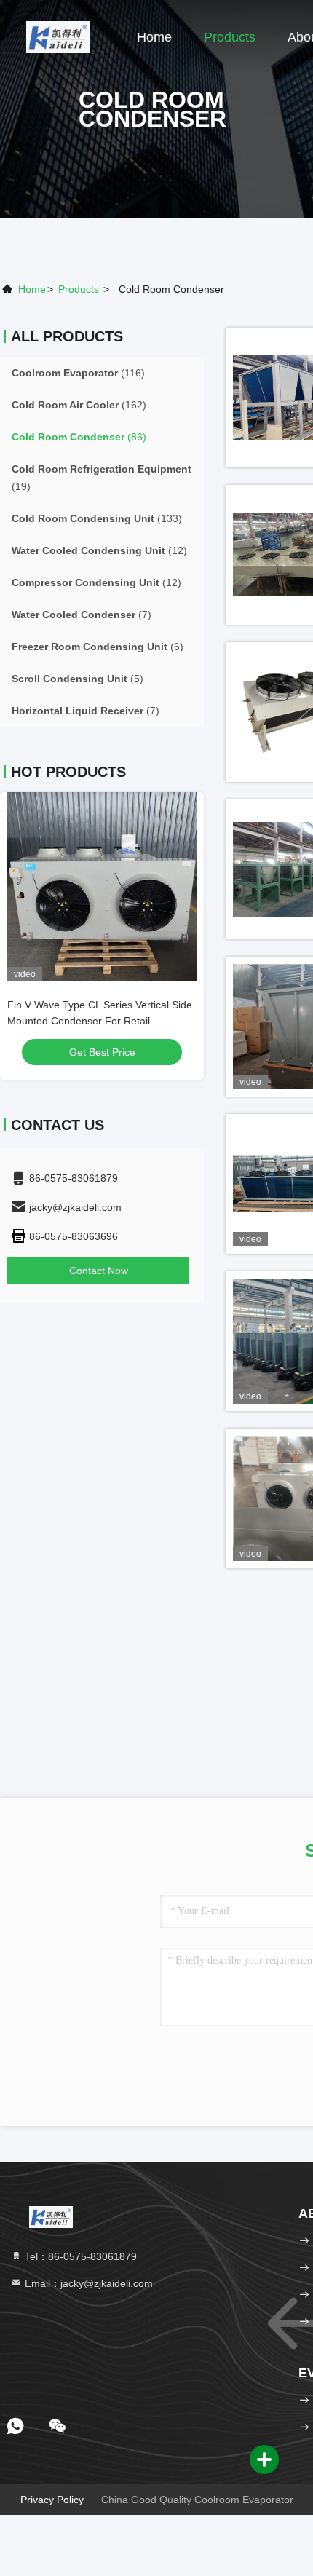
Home (154, 37)
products (79, 289)
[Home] (58, 36)
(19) (102, 478)
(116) (78, 373)
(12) (99, 550)
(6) (98, 647)
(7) (82, 615)
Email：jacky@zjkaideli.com (87, 2283)
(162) (79, 405)
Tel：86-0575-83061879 (79, 2256)
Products (230, 37)
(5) (78, 679)
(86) (79, 437)
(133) (97, 518)
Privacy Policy (52, 2500)
